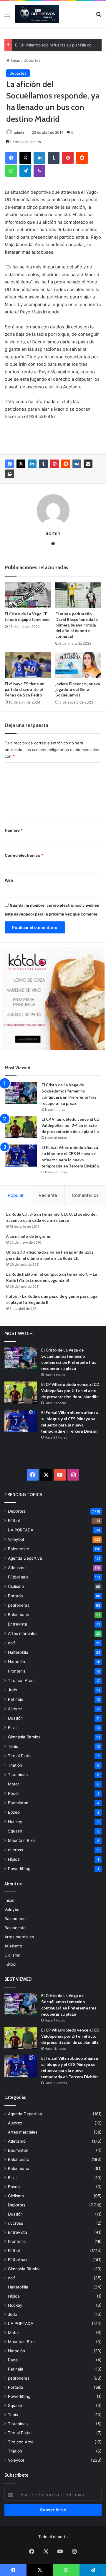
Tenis (13, 1746)
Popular (16, 1195)
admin (19, 132)
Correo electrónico (24, 855)
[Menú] (7, 16)
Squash (15, 1831)
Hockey (15, 1822)
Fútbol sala (18, 1577)
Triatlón (15, 1765)
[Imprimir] (10, 474)
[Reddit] (82, 158)
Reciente (48, 1195)
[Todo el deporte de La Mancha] (37, 14)
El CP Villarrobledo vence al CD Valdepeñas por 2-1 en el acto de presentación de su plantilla (71, 1125)
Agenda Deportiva (25, 1558)
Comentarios (85, 1195)
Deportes (32, 60)
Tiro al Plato (19, 1756)
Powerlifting (19, 1869)
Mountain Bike (21, 1840)
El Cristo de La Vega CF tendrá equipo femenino (27, 617)
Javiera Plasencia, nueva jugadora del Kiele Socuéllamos (78, 689)
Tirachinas (18, 1775)
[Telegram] (25, 171)
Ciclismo (16, 1586)
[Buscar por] (99, 16)
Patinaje (16, 1699)
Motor (14, 1784)
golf (11, 1643)
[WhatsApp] (11, 171)
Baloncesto (19, 1549)
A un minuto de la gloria (28, 1236)
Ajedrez (15, 1709)
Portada (15, 1596)
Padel (13, 1793)
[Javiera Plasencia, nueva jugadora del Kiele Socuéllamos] (78, 665)
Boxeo (14, 1812)
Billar (13, 1728)
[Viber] (39, 171)
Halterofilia (18, 1652)
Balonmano (19, 1615)
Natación (16, 1662)
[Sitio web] (53, 544)
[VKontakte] (77, 464)
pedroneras (19, 1605)
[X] (25, 158)
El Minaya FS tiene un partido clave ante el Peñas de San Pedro (25, 689)
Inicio (15, 60)
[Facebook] (11, 158)
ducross (15, 1850)
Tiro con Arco (21, 1680)
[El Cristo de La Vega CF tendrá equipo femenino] (28, 595)
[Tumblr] (54, 158)
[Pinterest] (68, 158)
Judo (13, 1690)
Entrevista (18, 1624)
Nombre (14, 830)
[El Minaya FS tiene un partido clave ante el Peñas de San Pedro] (28, 665)
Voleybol (16, 1539)
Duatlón (15, 1718)
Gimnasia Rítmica (24, 1737)
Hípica (14, 1859)
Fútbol (14, 1521)
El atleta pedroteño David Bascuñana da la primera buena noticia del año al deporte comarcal (77, 625)
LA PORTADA (21, 1530)
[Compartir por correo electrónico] (88, 464)
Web (9, 880)
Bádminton (18, 1803)
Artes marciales (23, 1633)
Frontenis (17, 1671)
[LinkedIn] (39, 158)
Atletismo (17, 1568)
